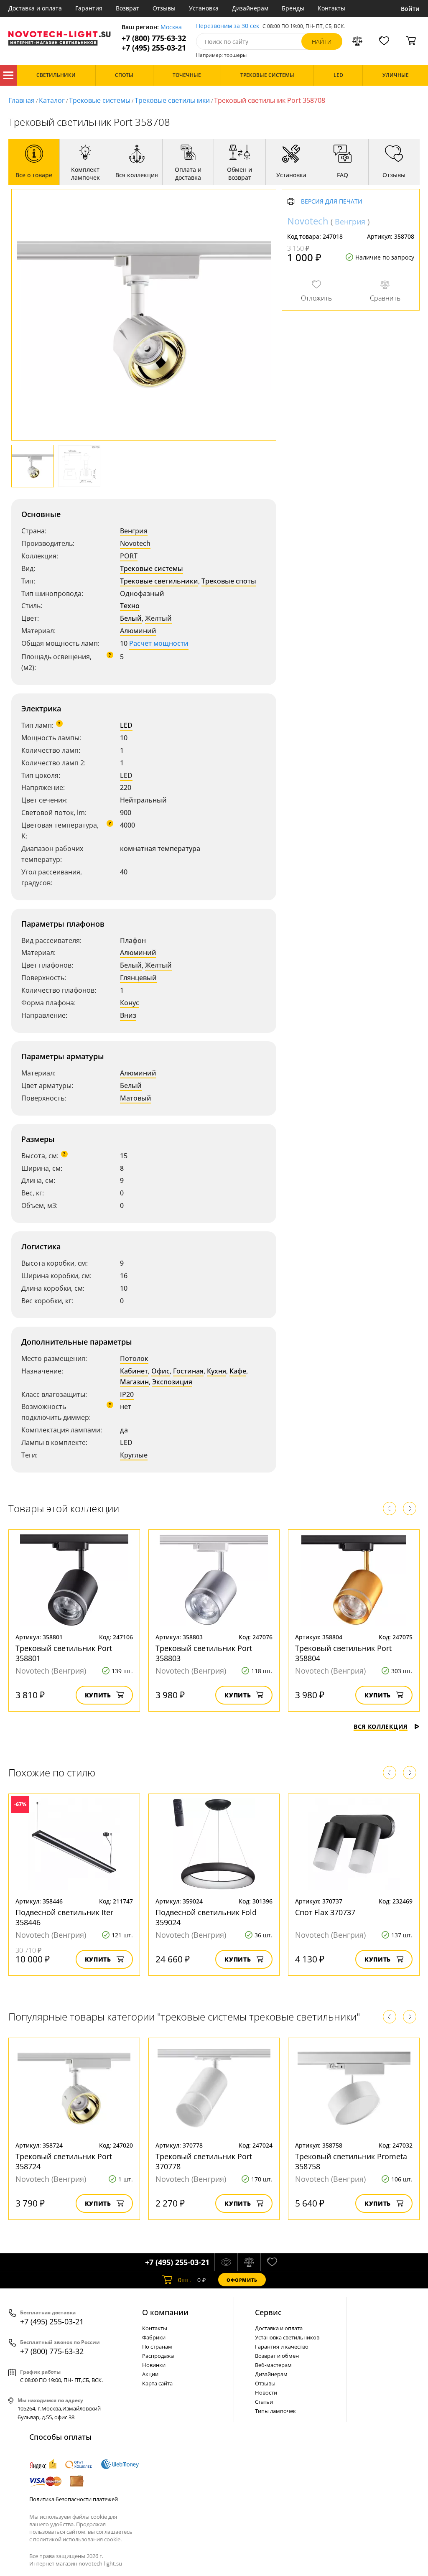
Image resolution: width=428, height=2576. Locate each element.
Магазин (134, 1382)
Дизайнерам (250, 8)
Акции (150, 2374)
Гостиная (188, 1371)
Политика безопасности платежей (74, 2499)
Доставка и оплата (35, 8)
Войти (410, 9)
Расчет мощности (159, 643)
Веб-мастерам (273, 2365)
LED (126, 725)
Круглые (134, 1455)
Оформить (242, 2280)
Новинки (154, 2365)
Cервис (268, 2312)
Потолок (134, 1358)
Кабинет (134, 1371)
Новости (266, 2393)
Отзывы (164, 8)
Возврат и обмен (277, 2356)
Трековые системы (100, 100)
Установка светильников (287, 2337)
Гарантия (89, 8)
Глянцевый (138, 978)
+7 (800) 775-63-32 (154, 38)
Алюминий (138, 631)
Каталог (8, 75)
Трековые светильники (172, 100)
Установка (204, 8)
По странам (157, 2347)
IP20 (127, 1394)
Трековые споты (229, 581)
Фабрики (154, 2337)
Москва (171, 27)
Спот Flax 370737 (325, 1912)
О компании (165, 2312)
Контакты (331, 8)
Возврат (127, 8)
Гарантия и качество (282, 2347)
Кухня (217, 1371)
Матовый (136, 1098)
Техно (130, 606)
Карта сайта (157, 2383)
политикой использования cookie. (77, 2539)
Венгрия (134, 531)
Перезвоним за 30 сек (228, 26)
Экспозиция (172, 1382)
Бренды (293, 8)
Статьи (264, 2402)
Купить (98, 1695)
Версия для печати (332, 202)
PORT (129, 556)
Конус (130, 1003)
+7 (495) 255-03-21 (154, 48)
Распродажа (158, 2356)
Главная (22, 100)
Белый (131, 618)
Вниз (128, 1015)
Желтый (158, 618)
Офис (160, 1371)
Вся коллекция (381, 1726)
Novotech (135, 543)
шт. (185, 2280)
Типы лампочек (275, 2411)
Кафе (238, 1371)
